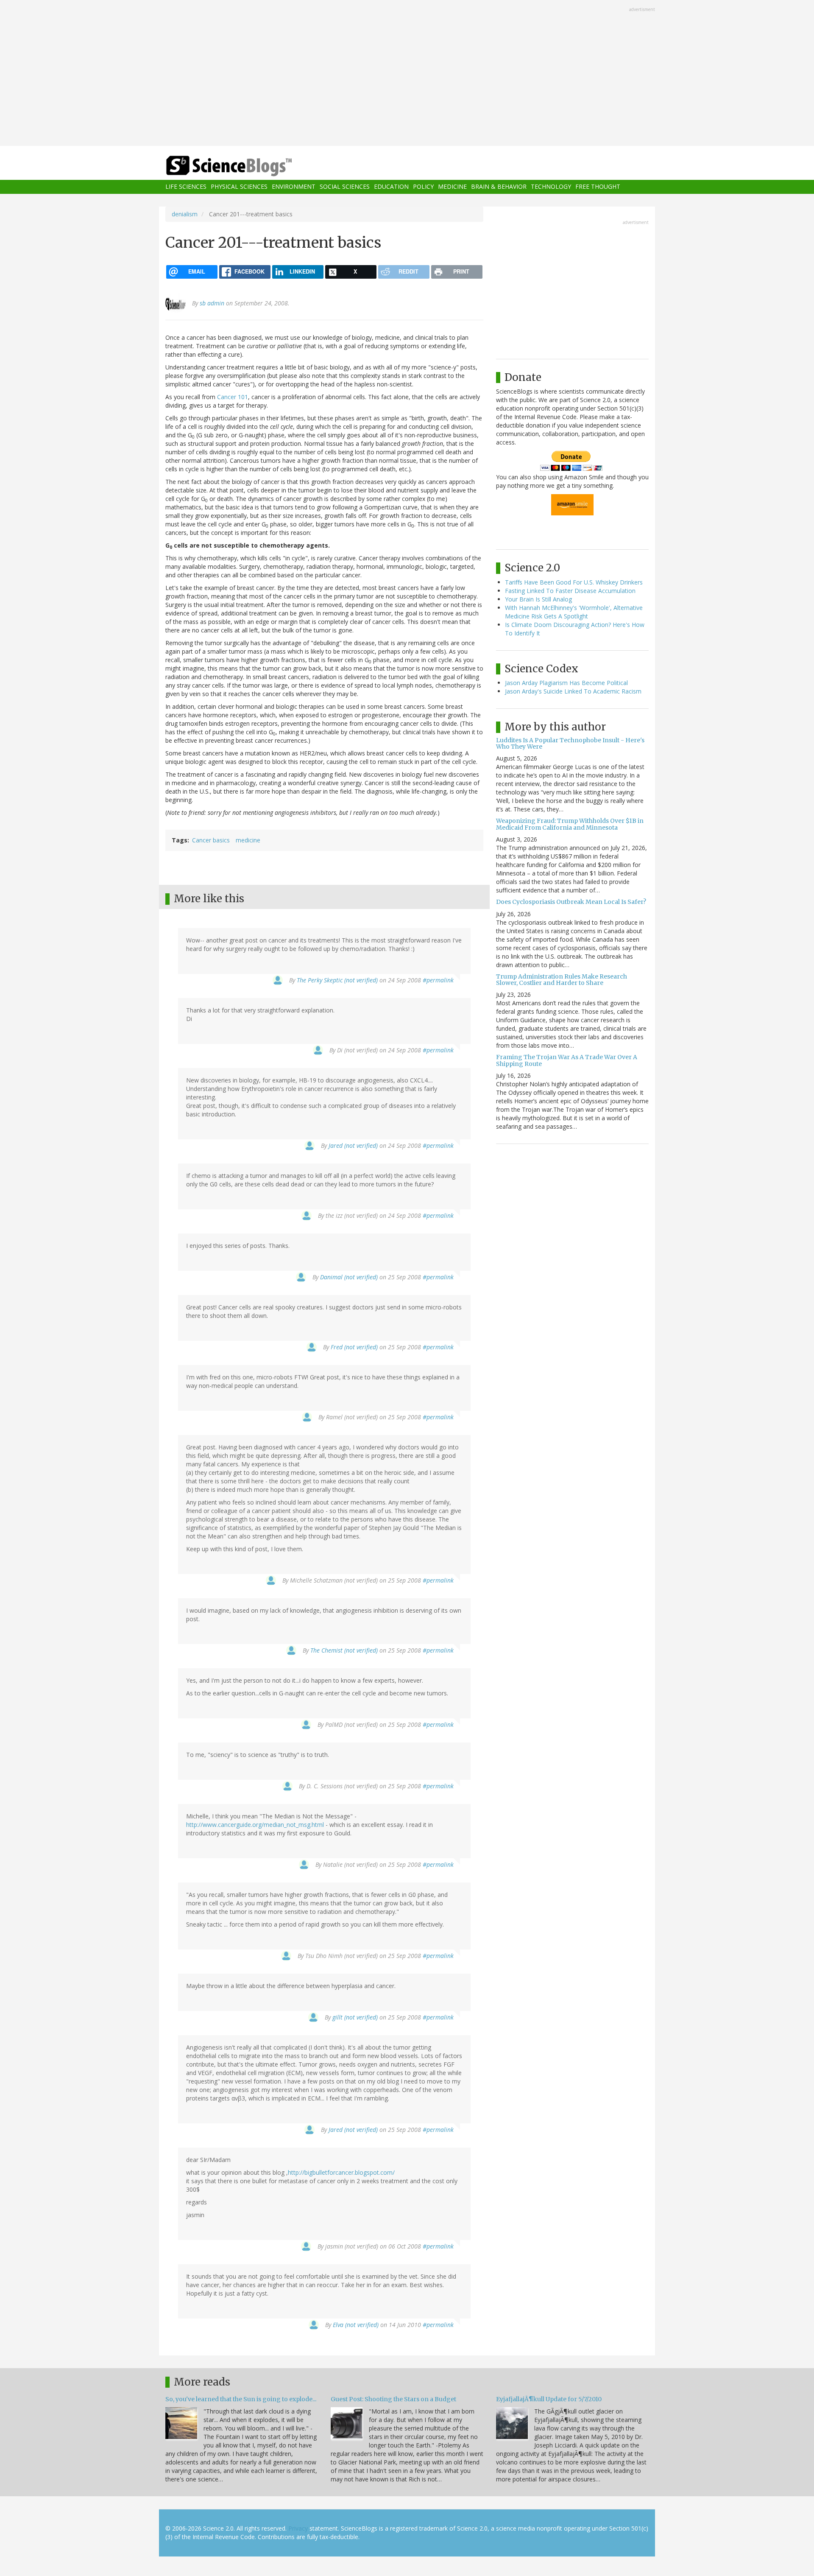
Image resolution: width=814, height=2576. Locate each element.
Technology (551, 187)
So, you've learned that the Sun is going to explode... (241, 2399)
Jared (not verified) (353, 1145)
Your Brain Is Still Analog (538, 599)
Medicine (452, 187)
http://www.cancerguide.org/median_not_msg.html (255, 1825)
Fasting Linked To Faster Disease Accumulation (570, 591)
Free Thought (598, 187)
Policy (423, 187)
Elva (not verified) (356, 2325)
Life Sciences (186, 187)
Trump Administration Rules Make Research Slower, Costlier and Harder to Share (562, 980)
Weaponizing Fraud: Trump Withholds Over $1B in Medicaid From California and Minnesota (570, 824)
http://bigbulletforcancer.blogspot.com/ (341, 2172)
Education (391, 187)
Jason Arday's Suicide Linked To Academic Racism (573, 691)
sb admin (212, 303)
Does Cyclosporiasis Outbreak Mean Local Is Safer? (571, 902)
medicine (248, 840)
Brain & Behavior (499, 187)
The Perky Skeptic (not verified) (337, 980)
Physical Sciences (239, 187)
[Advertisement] (407, 74)
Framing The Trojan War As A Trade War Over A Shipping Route (567, 1060)
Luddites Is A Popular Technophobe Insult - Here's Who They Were (570, 743)
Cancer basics (211, 840)
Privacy (298, 2528)
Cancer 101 (233, 397)
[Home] (246, 166)
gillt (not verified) (355, 2017)
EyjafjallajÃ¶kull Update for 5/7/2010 (549, 2399)
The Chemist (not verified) (344, 1650)
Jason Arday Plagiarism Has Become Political (566, 683)
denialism (185, 214)
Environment (294, 187)
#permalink (438, 980)
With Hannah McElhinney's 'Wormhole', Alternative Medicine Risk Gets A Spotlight (574, 612)
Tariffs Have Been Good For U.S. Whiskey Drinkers (574, 582)
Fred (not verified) (354, 1347)
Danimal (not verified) (349, 1277)
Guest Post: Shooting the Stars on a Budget (393, 2399)
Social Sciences (345, 187)
